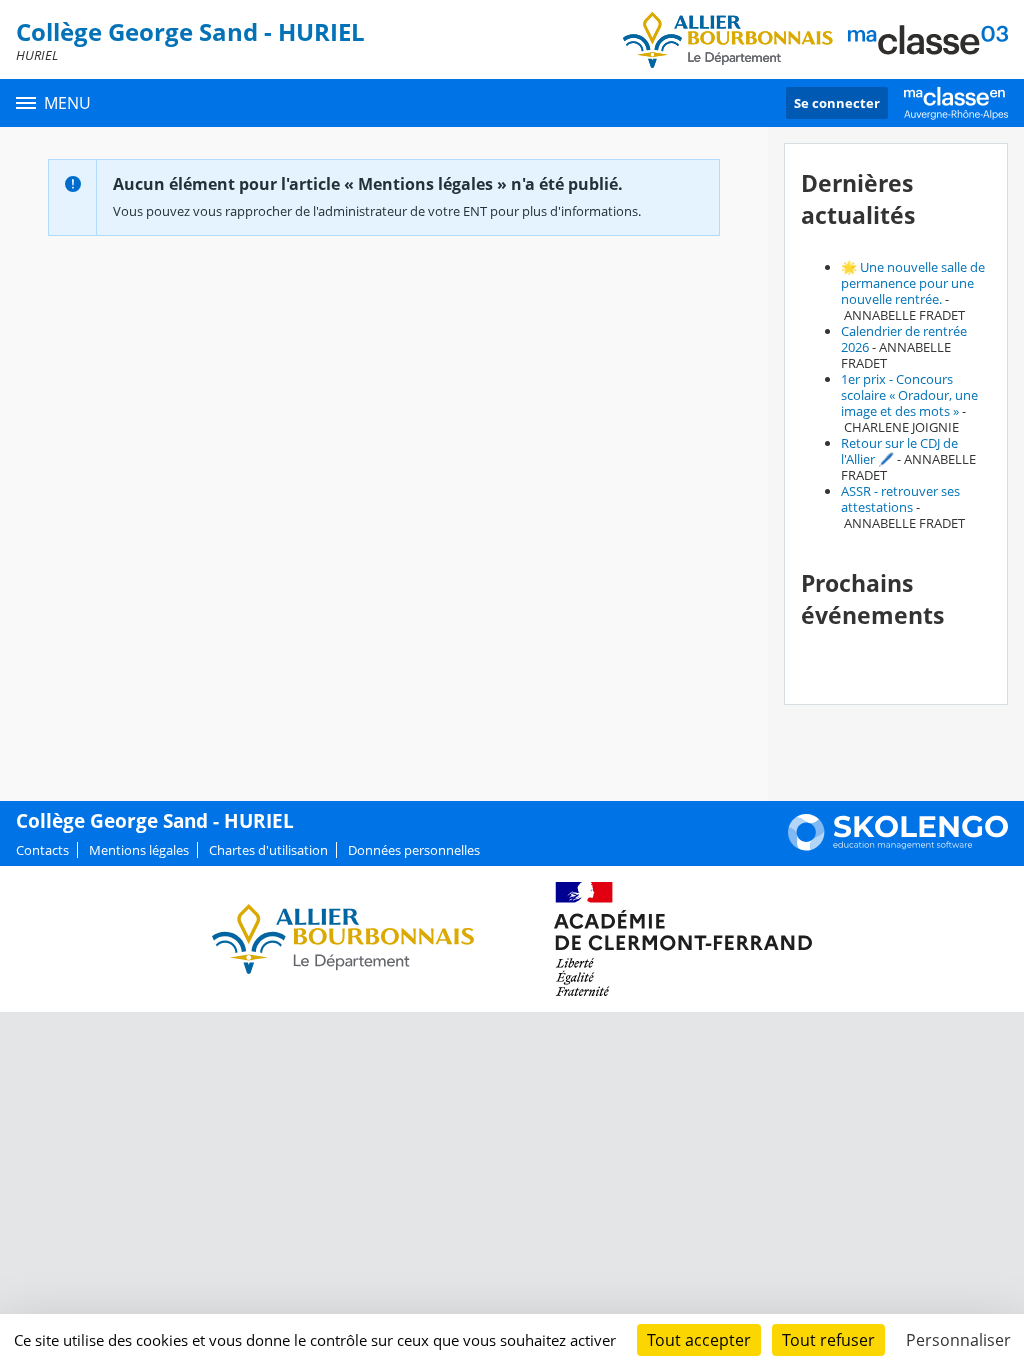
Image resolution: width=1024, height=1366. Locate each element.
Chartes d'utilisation (268, 850)
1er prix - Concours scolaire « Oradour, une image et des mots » (909, 395)
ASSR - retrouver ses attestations (900, 499)
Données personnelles (414, 850)
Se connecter (837, 103)
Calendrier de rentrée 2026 (904, 339)
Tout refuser (828, 1340)
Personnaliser (958, 1340)
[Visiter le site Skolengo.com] (898, 846)
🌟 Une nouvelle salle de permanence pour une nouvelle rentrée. (913, 283)
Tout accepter (699, 1340)
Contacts (42, 850)
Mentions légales (139, 850)
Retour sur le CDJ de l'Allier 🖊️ (899, 451)
